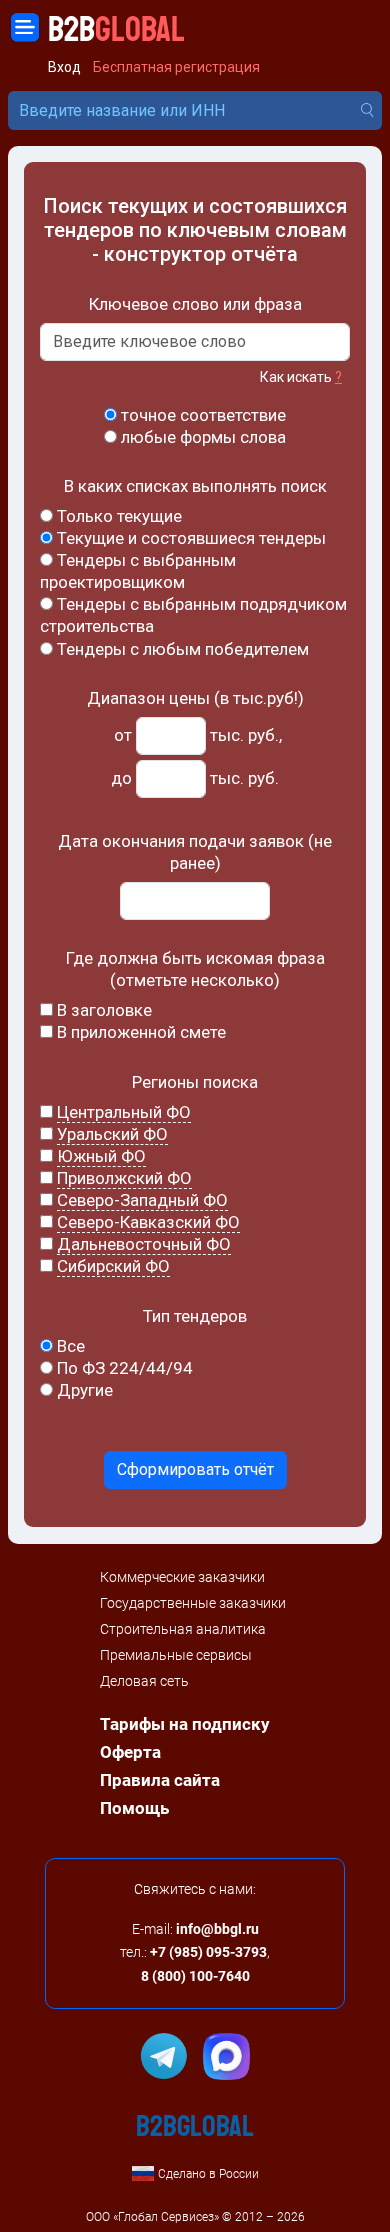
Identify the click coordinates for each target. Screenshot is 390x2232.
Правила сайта (160, 1780)
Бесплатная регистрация (176, 67)
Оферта (130, 1752)
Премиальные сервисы (176, 1655)
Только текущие (117, 516)
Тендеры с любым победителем (181, 649)
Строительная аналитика (183, 1629)
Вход (64, 67)
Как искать (301, 377)
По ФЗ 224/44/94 (123, 1368)
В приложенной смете (139, 1032)
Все (69, 1346)
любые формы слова (201, 437)
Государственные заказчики (193, 1603)
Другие (83, 1390)
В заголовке (102, 1010)
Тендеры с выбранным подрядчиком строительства (193, 615)
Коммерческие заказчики (182, 1577)
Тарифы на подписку (185, 1724)
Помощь (134, 1808)
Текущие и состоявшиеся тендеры (189, 538)
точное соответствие (201, 415)
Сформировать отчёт (195, 1469)
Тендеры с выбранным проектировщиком (138, 571)
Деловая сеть (144, 1681)
